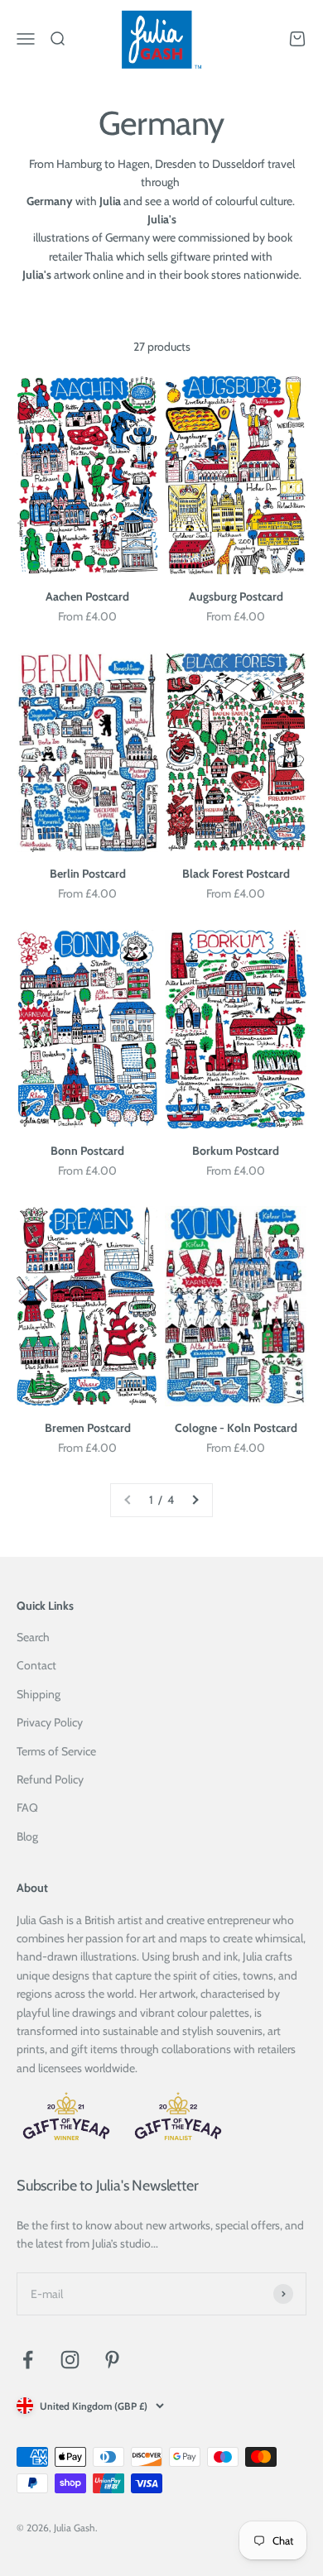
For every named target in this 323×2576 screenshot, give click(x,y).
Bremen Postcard (88, 1428)
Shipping (39, 1694)
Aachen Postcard (87, 596)
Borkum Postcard (236, 1151)
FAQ (27, 1808)
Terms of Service (56, 1751)
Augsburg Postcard (236, 596)
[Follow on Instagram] (70, 2360)
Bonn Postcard (87, 1151)
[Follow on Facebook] (28, 2360)
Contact (36, 1665)
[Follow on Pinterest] (112, 2360)
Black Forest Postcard (236, 874)
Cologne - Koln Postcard (236, 1428)
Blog (27, 1836)
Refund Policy (50, 1779)
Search (33, 1637)
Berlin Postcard (88, 874)
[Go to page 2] (195, 1500)
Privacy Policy (50, 1722)
